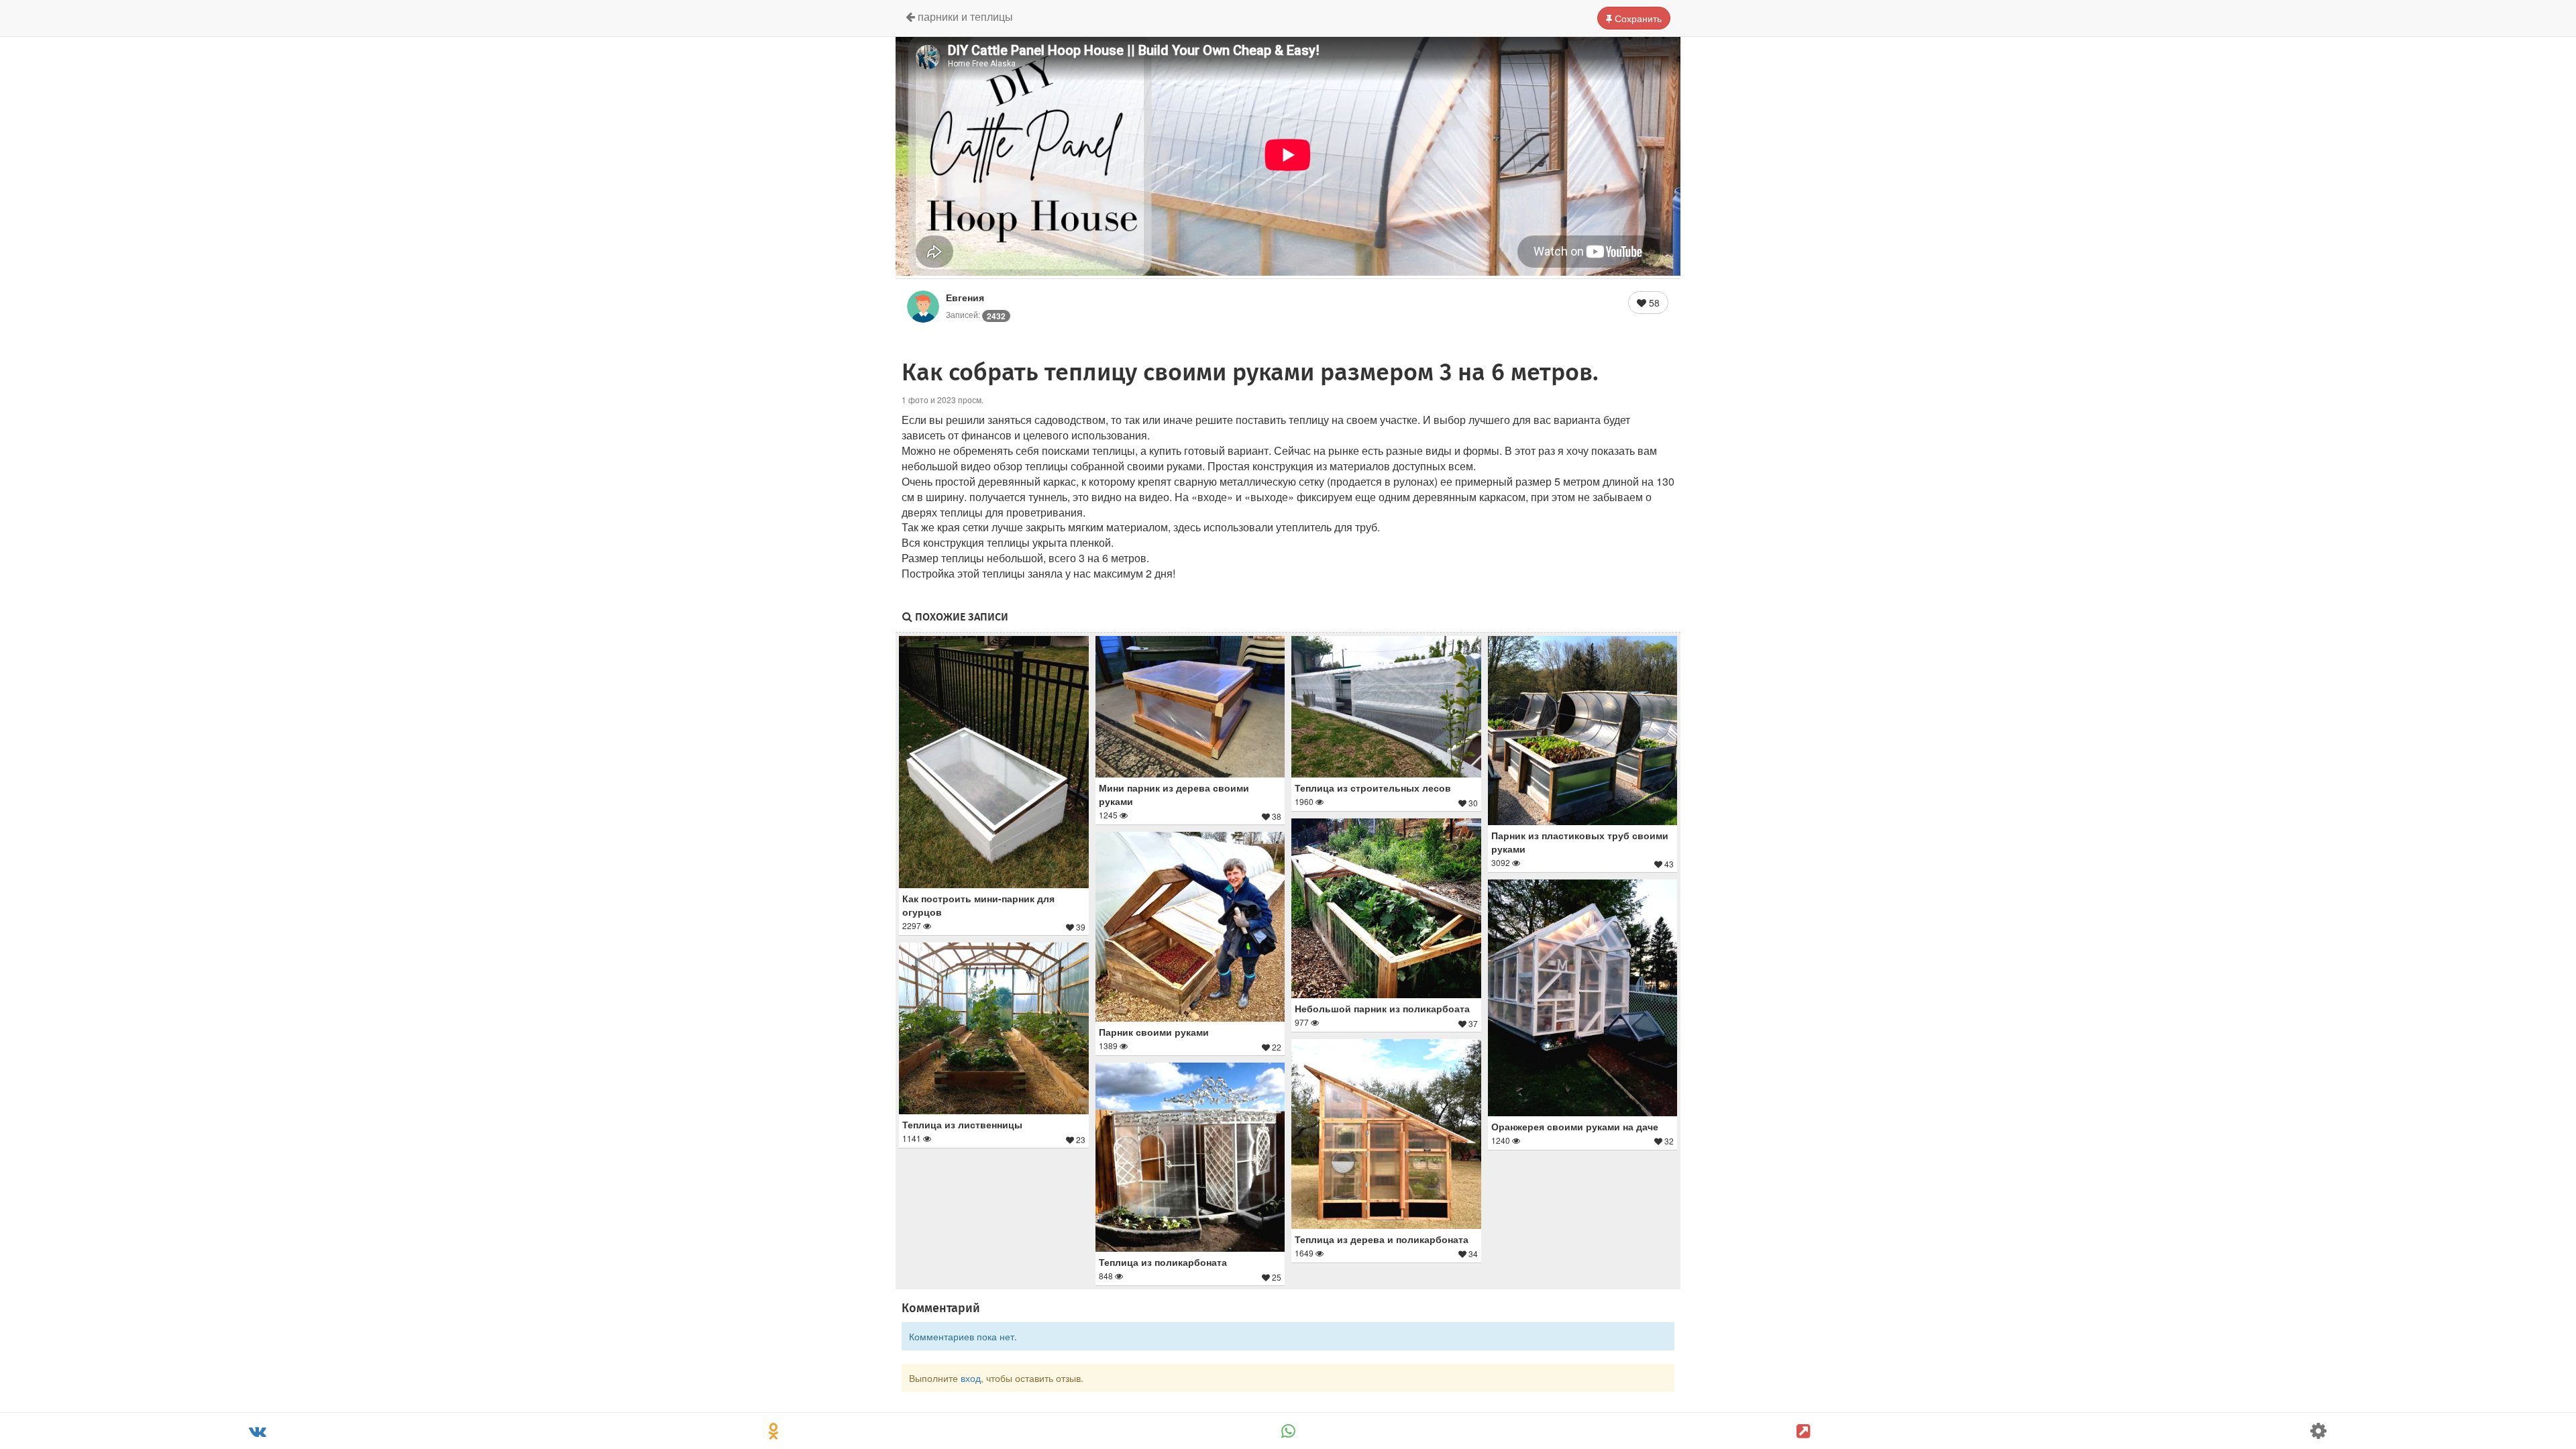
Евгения (965, 297)
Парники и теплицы (964, 16)
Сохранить (1637, 18)
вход (971, 1378)
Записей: (976, 314)
